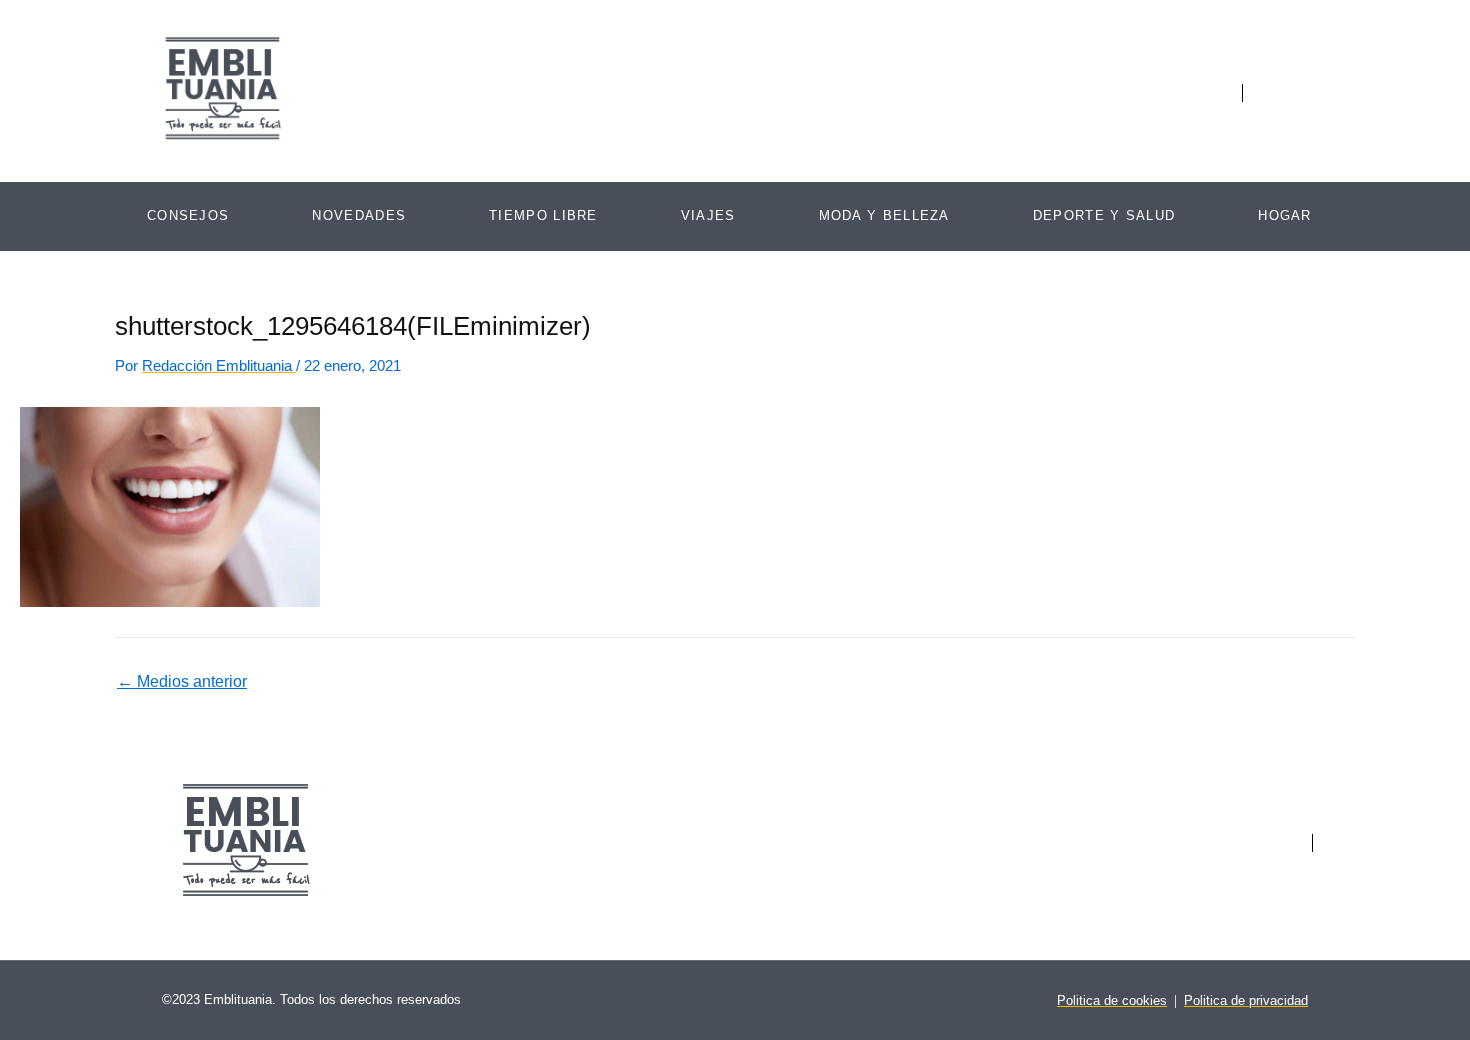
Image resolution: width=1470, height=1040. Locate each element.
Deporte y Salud (1104, 215)
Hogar (1285, 215)
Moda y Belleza (884, 215)
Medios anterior (182, 682)
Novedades (359, 215)
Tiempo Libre (543, 215)
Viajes (708, 215)
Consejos (188, 215)
